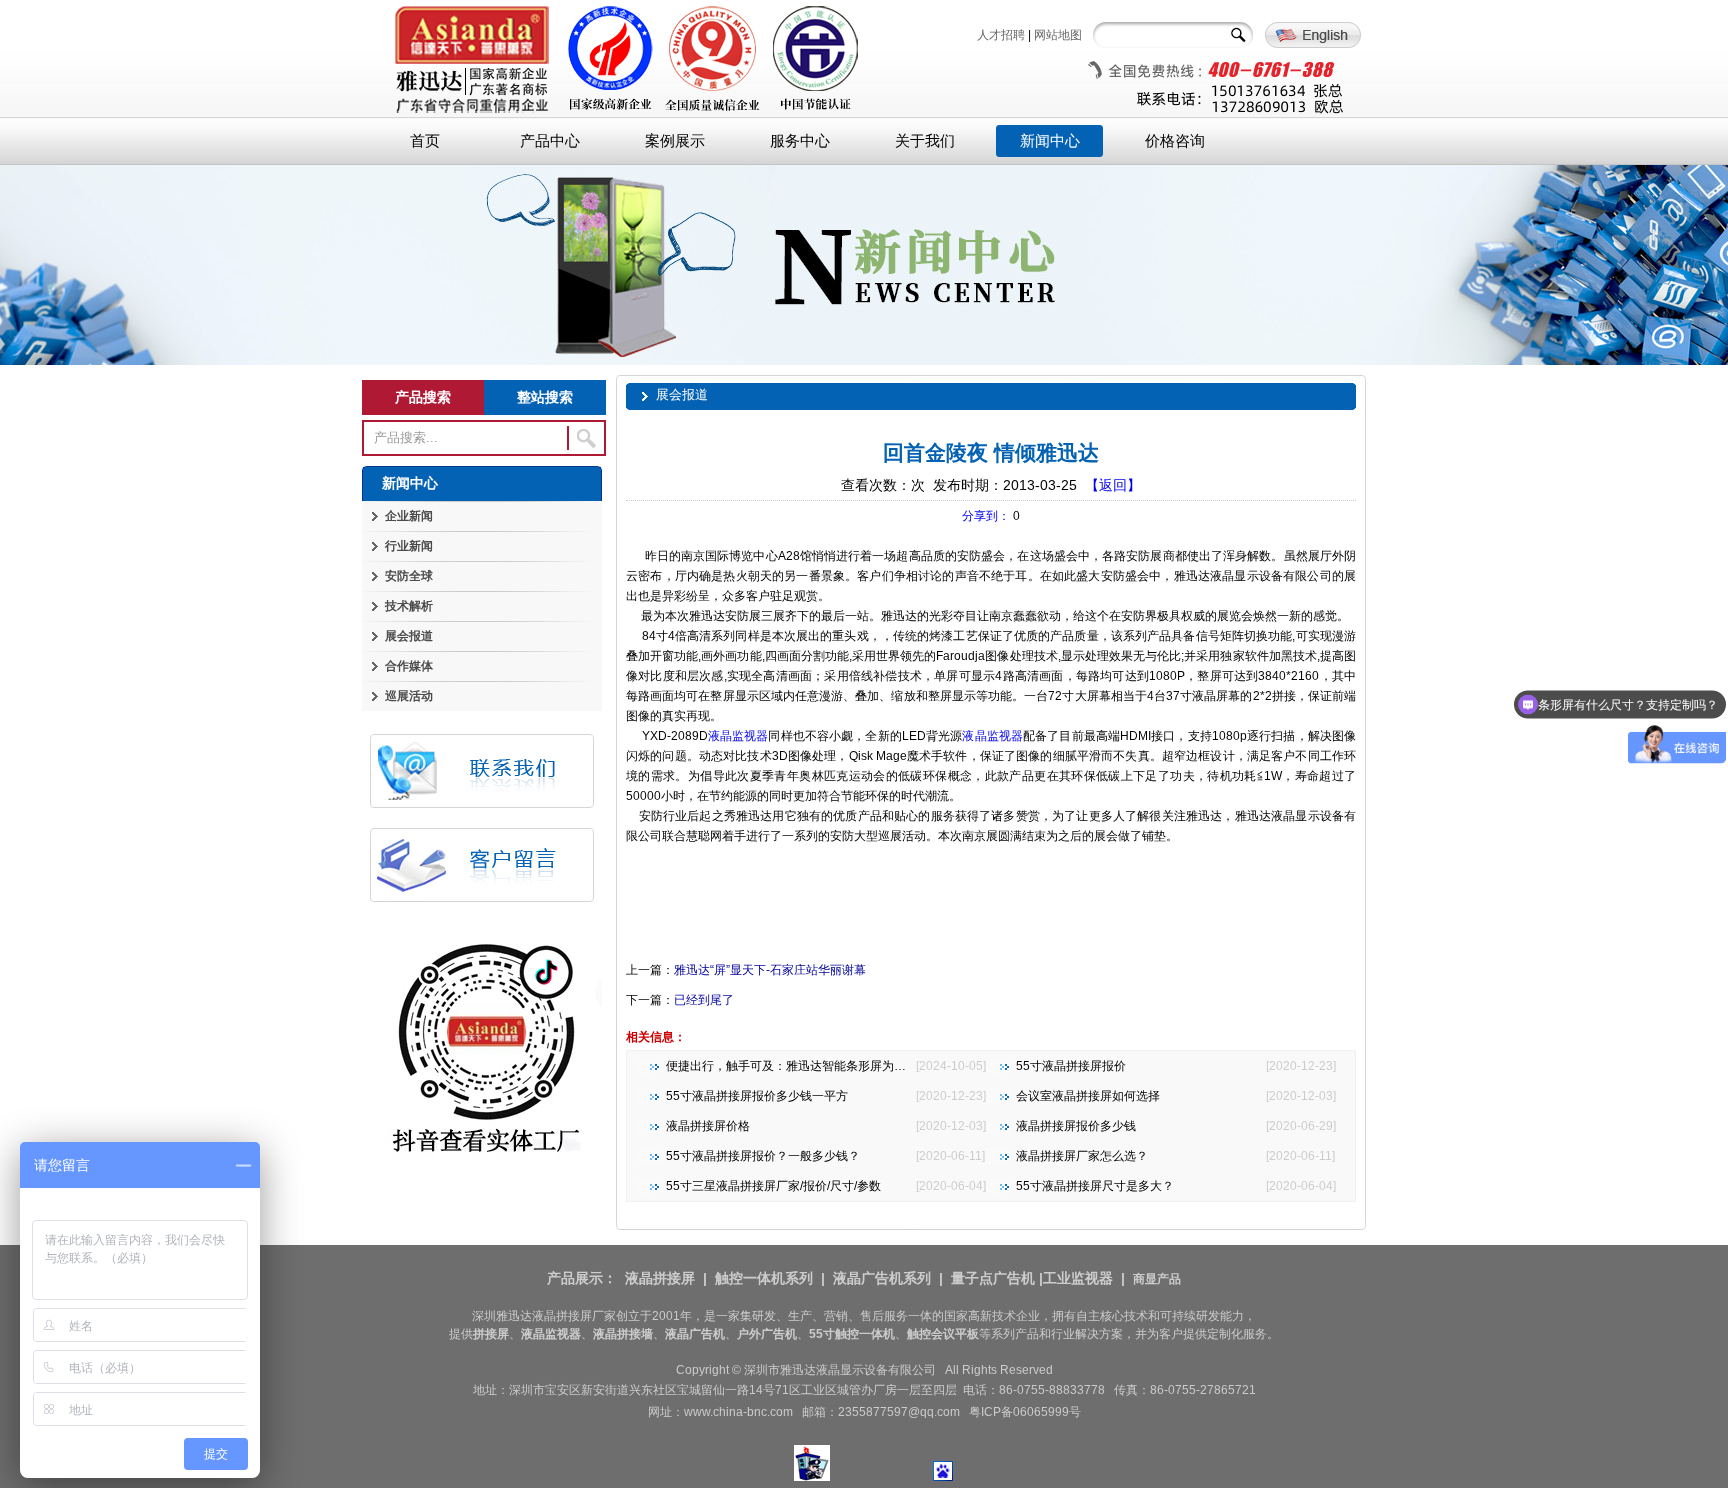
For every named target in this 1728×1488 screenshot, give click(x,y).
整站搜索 (545, 397)
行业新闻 (409, 546)
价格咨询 (1175, 141)
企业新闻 (409, 516)
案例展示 (675, 141)
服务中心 (800, 141)
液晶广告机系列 (882, 1278)
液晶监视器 (738, 736)
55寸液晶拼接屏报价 (1071, 1066)
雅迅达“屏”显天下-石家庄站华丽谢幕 (770, 970)
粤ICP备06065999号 (1025, 1412)
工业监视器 (1078, 1278)
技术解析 (409, 606)
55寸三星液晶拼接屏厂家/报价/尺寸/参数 (773, 1186)
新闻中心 (1050, 141)
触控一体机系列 (764, 1278)
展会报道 (409, 636)
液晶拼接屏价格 (708, 1126)
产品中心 (550, 141)
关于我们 (925, 141)
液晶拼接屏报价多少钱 (1076, 1126)
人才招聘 (1001, 35)
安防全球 (409, 576)
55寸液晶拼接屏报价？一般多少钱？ (763, 1156)
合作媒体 (409, 666)
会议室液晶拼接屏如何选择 (1088, 1096)
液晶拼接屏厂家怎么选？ (1082, 1156)
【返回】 (1113, 485)
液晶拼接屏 (660, 1278)
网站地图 (1058, 35)
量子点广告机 (993, 1278)
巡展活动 (409, 696)
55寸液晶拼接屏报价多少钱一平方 (757, 1096)
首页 (425, 141)
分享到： (986, 516)
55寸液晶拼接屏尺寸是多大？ (1095, 1186)
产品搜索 (423, 397)
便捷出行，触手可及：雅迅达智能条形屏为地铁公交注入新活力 (834, 1066)
